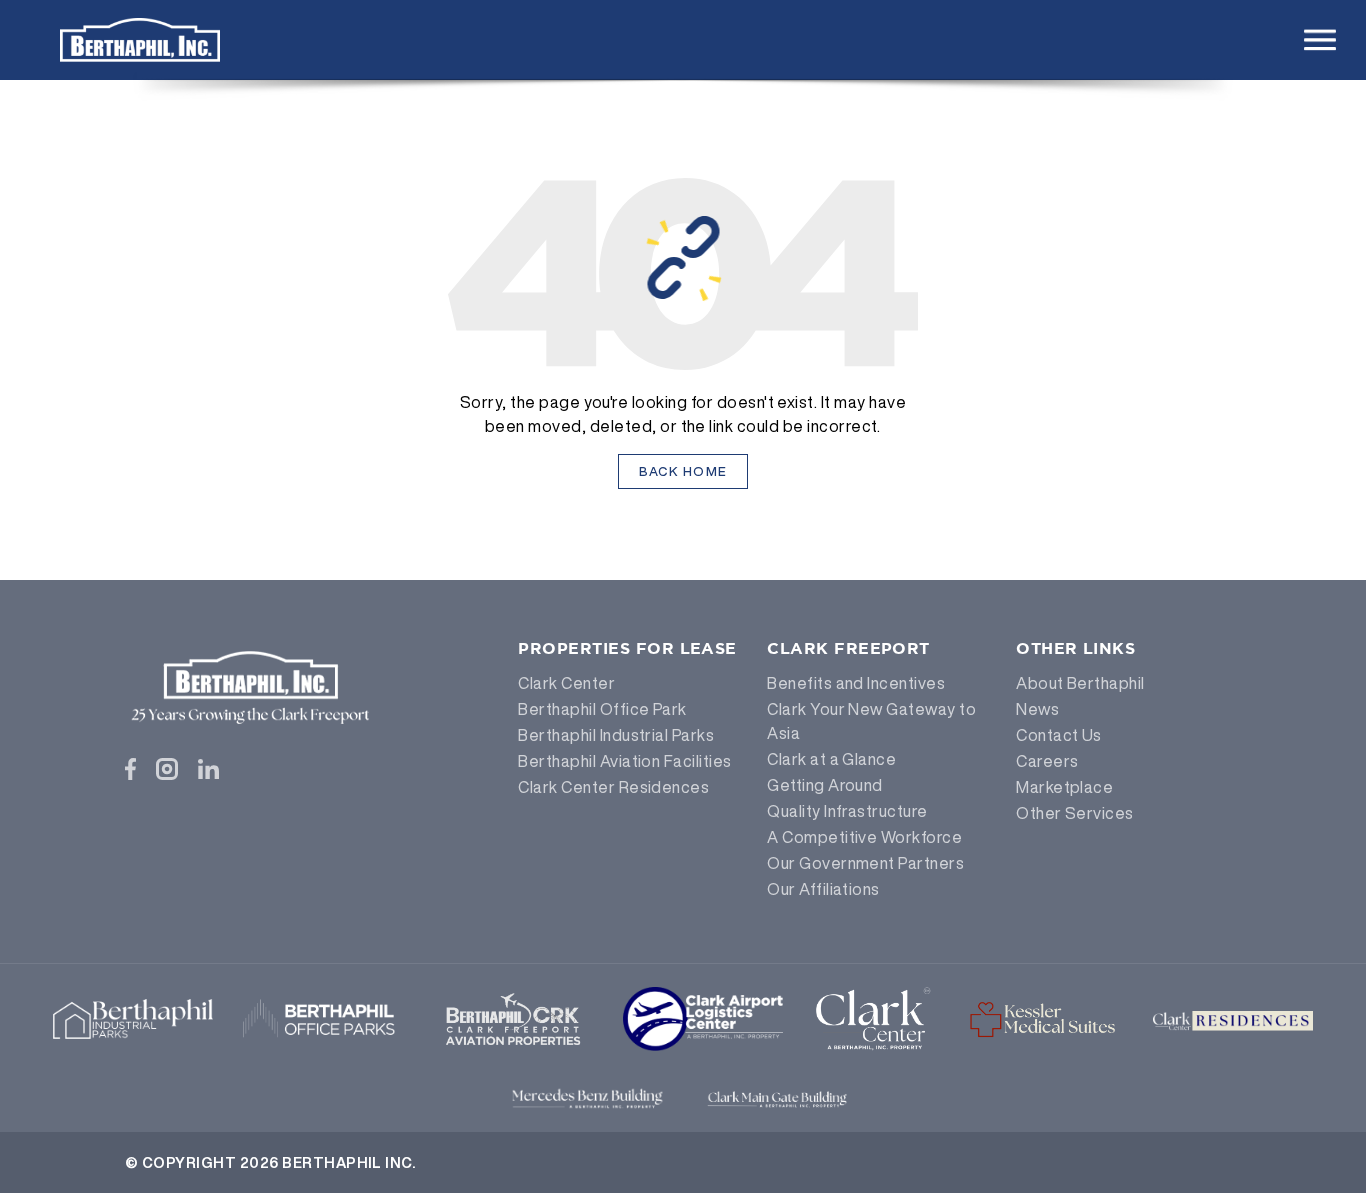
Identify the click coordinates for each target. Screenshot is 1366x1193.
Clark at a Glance (831, 759)
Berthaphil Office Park (602, 709)
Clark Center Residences (613, 787)
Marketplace (1064, 787)
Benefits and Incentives (856, 683)
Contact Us (1059, 735)
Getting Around (825, 785)
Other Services (1075, 813)
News (1037, 709)
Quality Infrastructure (847, 811)
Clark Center (566, 683)
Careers (1047, 761)
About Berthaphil (1080, 683)
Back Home (683, 471)
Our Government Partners (865, 863)
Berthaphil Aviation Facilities (624, 761)
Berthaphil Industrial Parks (616, 735)
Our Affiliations (823, 889)
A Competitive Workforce (864, 837)
